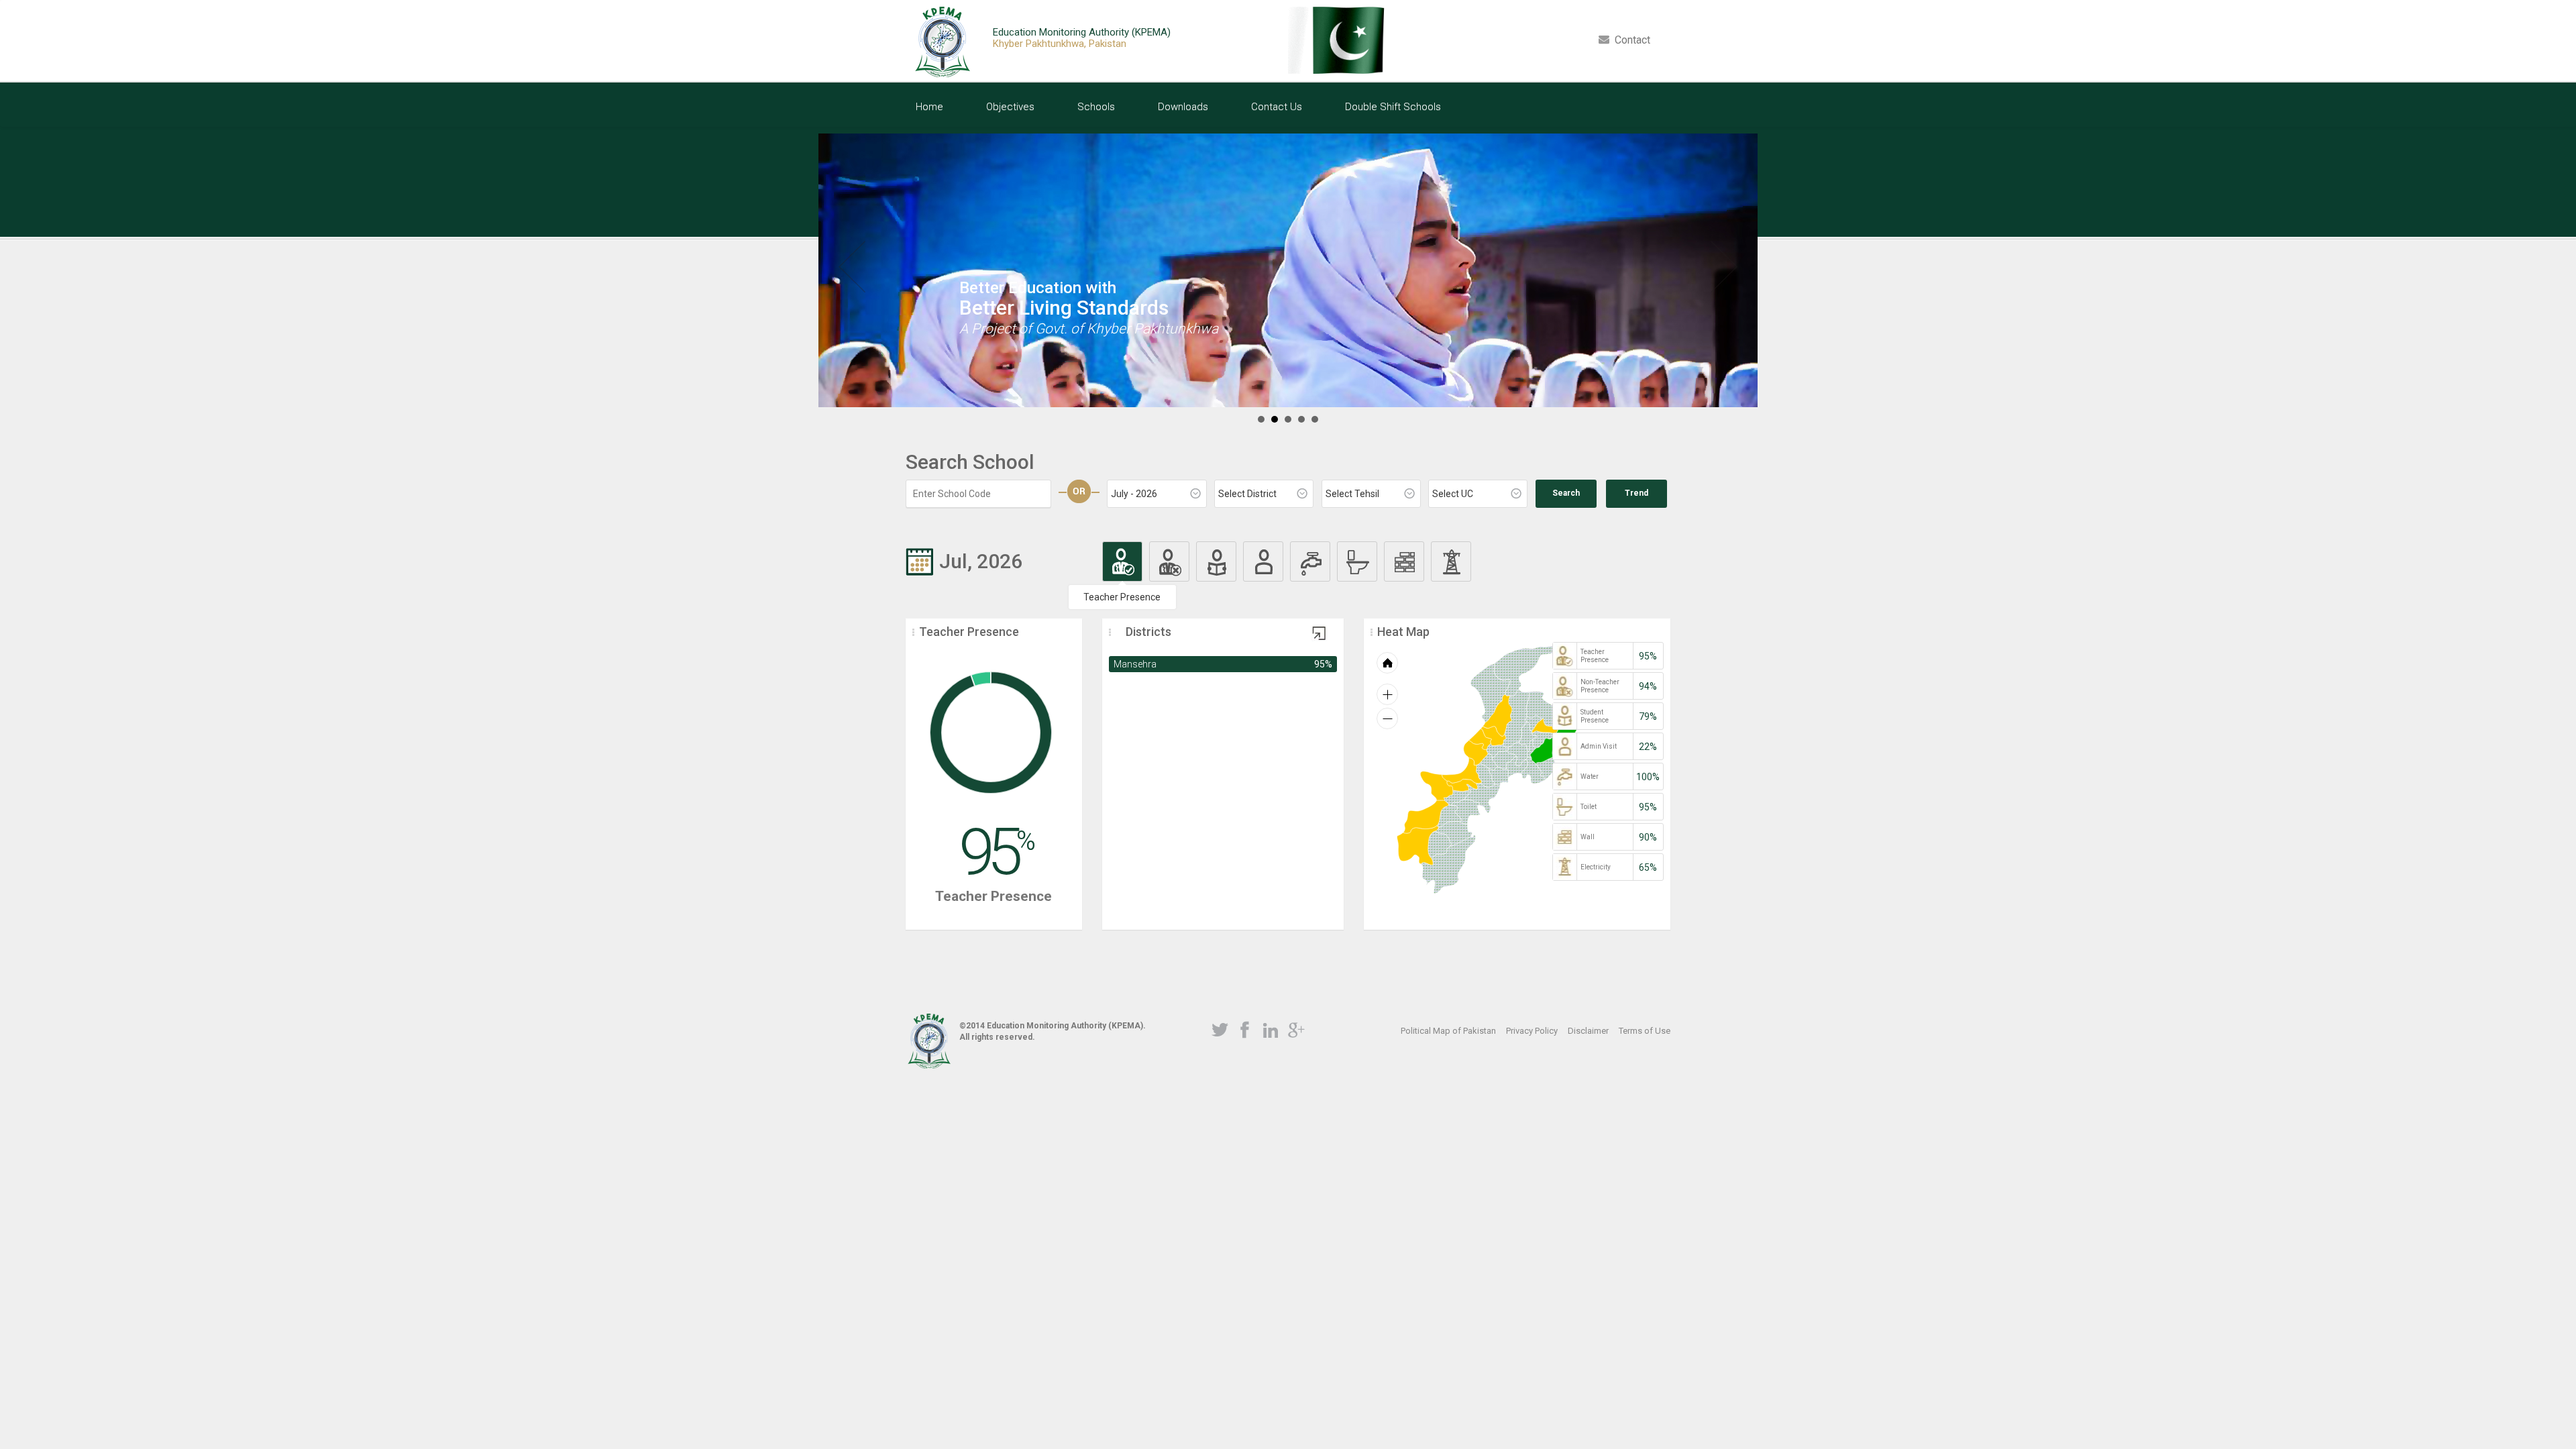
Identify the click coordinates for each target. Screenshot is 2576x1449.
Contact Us (1277, 107)
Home (929, 107)
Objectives (1010, 107)
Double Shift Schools (1393, 107)
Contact (1630, 40)
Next (1724, 267)
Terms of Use (1645, 1031)
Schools (1096, 107)
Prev (852, 267)
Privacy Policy (1532, 1031)
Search (1566, 493)
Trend (1636, 493)
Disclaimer (1588, 1031)
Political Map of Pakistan (1448, 1031)
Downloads (1183, 107)
